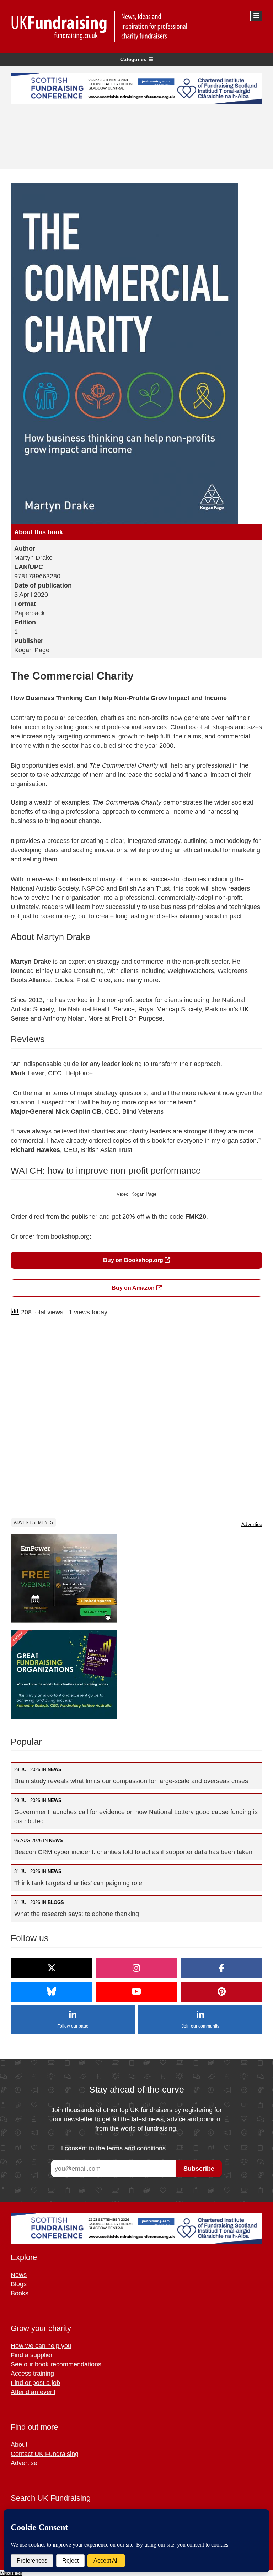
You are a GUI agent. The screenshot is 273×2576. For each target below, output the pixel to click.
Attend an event (33, 2392)
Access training (32, 2374)
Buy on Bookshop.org (134, 1260)
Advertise (252, 1524)
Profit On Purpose (137, 1018)
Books (20, 2293)
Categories (133, 59)
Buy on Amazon (134, 1288)
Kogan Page (144, 1194)
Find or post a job (35, 2383)
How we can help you (41, 2346)
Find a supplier (32, 2355)
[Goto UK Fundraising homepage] (135, 26)
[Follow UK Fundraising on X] (51, 1968)
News (19, 2275)
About (19, 2445)
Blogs (19, 2284)
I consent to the (113, 2148)
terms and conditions (136, 2148)
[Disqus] (136, 1418)
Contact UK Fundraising (45, 2454)
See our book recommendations (56, 2364)
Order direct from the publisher (54, 1217)
